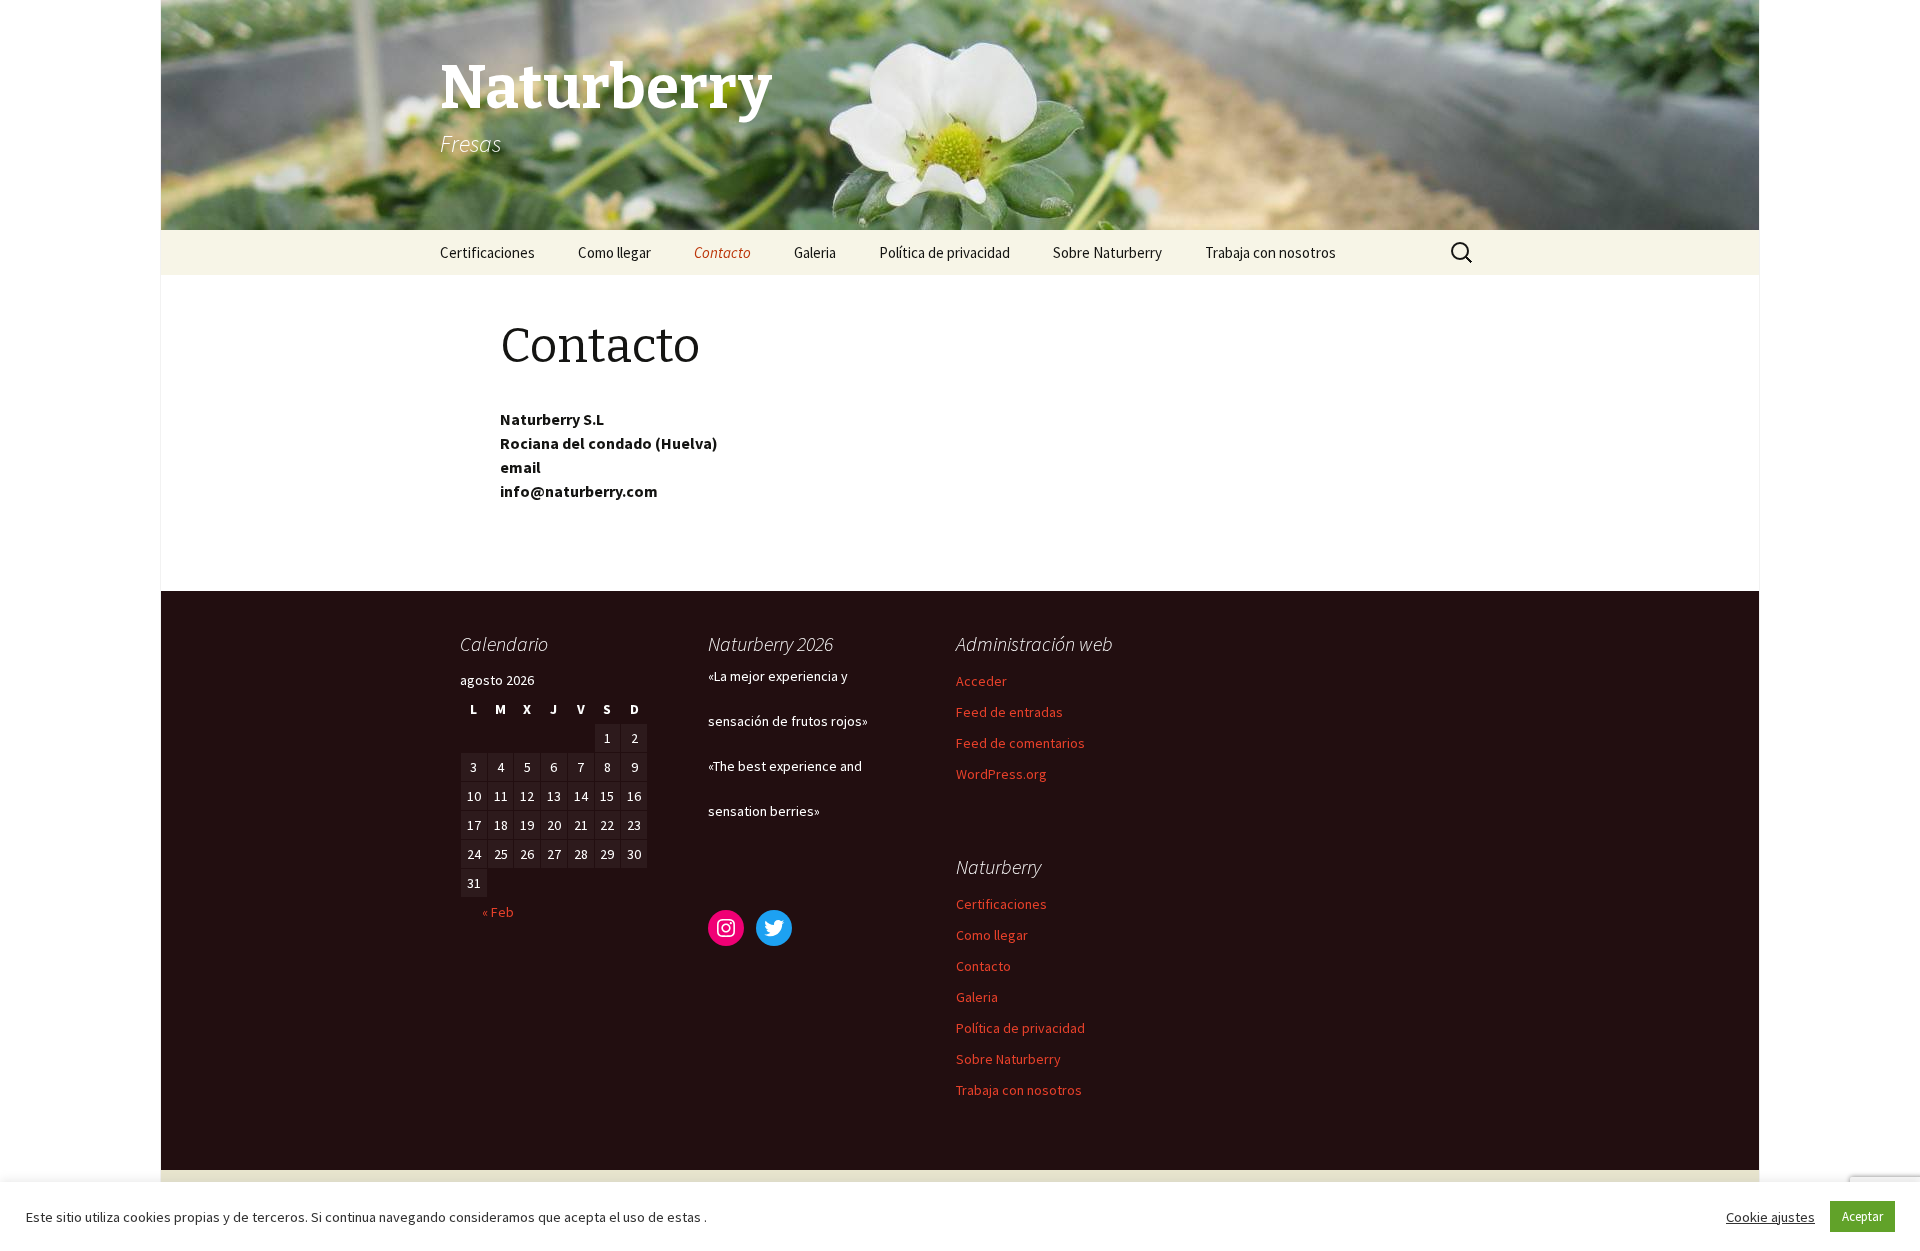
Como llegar (614, 252)
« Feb (498, 912)
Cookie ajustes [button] (1770, 1217)
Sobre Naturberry (1107, 252)
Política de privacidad (944, 252)
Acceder (981, 681)
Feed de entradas (1009, 712)
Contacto (722, 252)
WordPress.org (1001, 774)
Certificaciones (487, 252)
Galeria (815, 252)
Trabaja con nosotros (1270, 252)
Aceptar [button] (1862, 1216)
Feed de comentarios (1020, 743)
